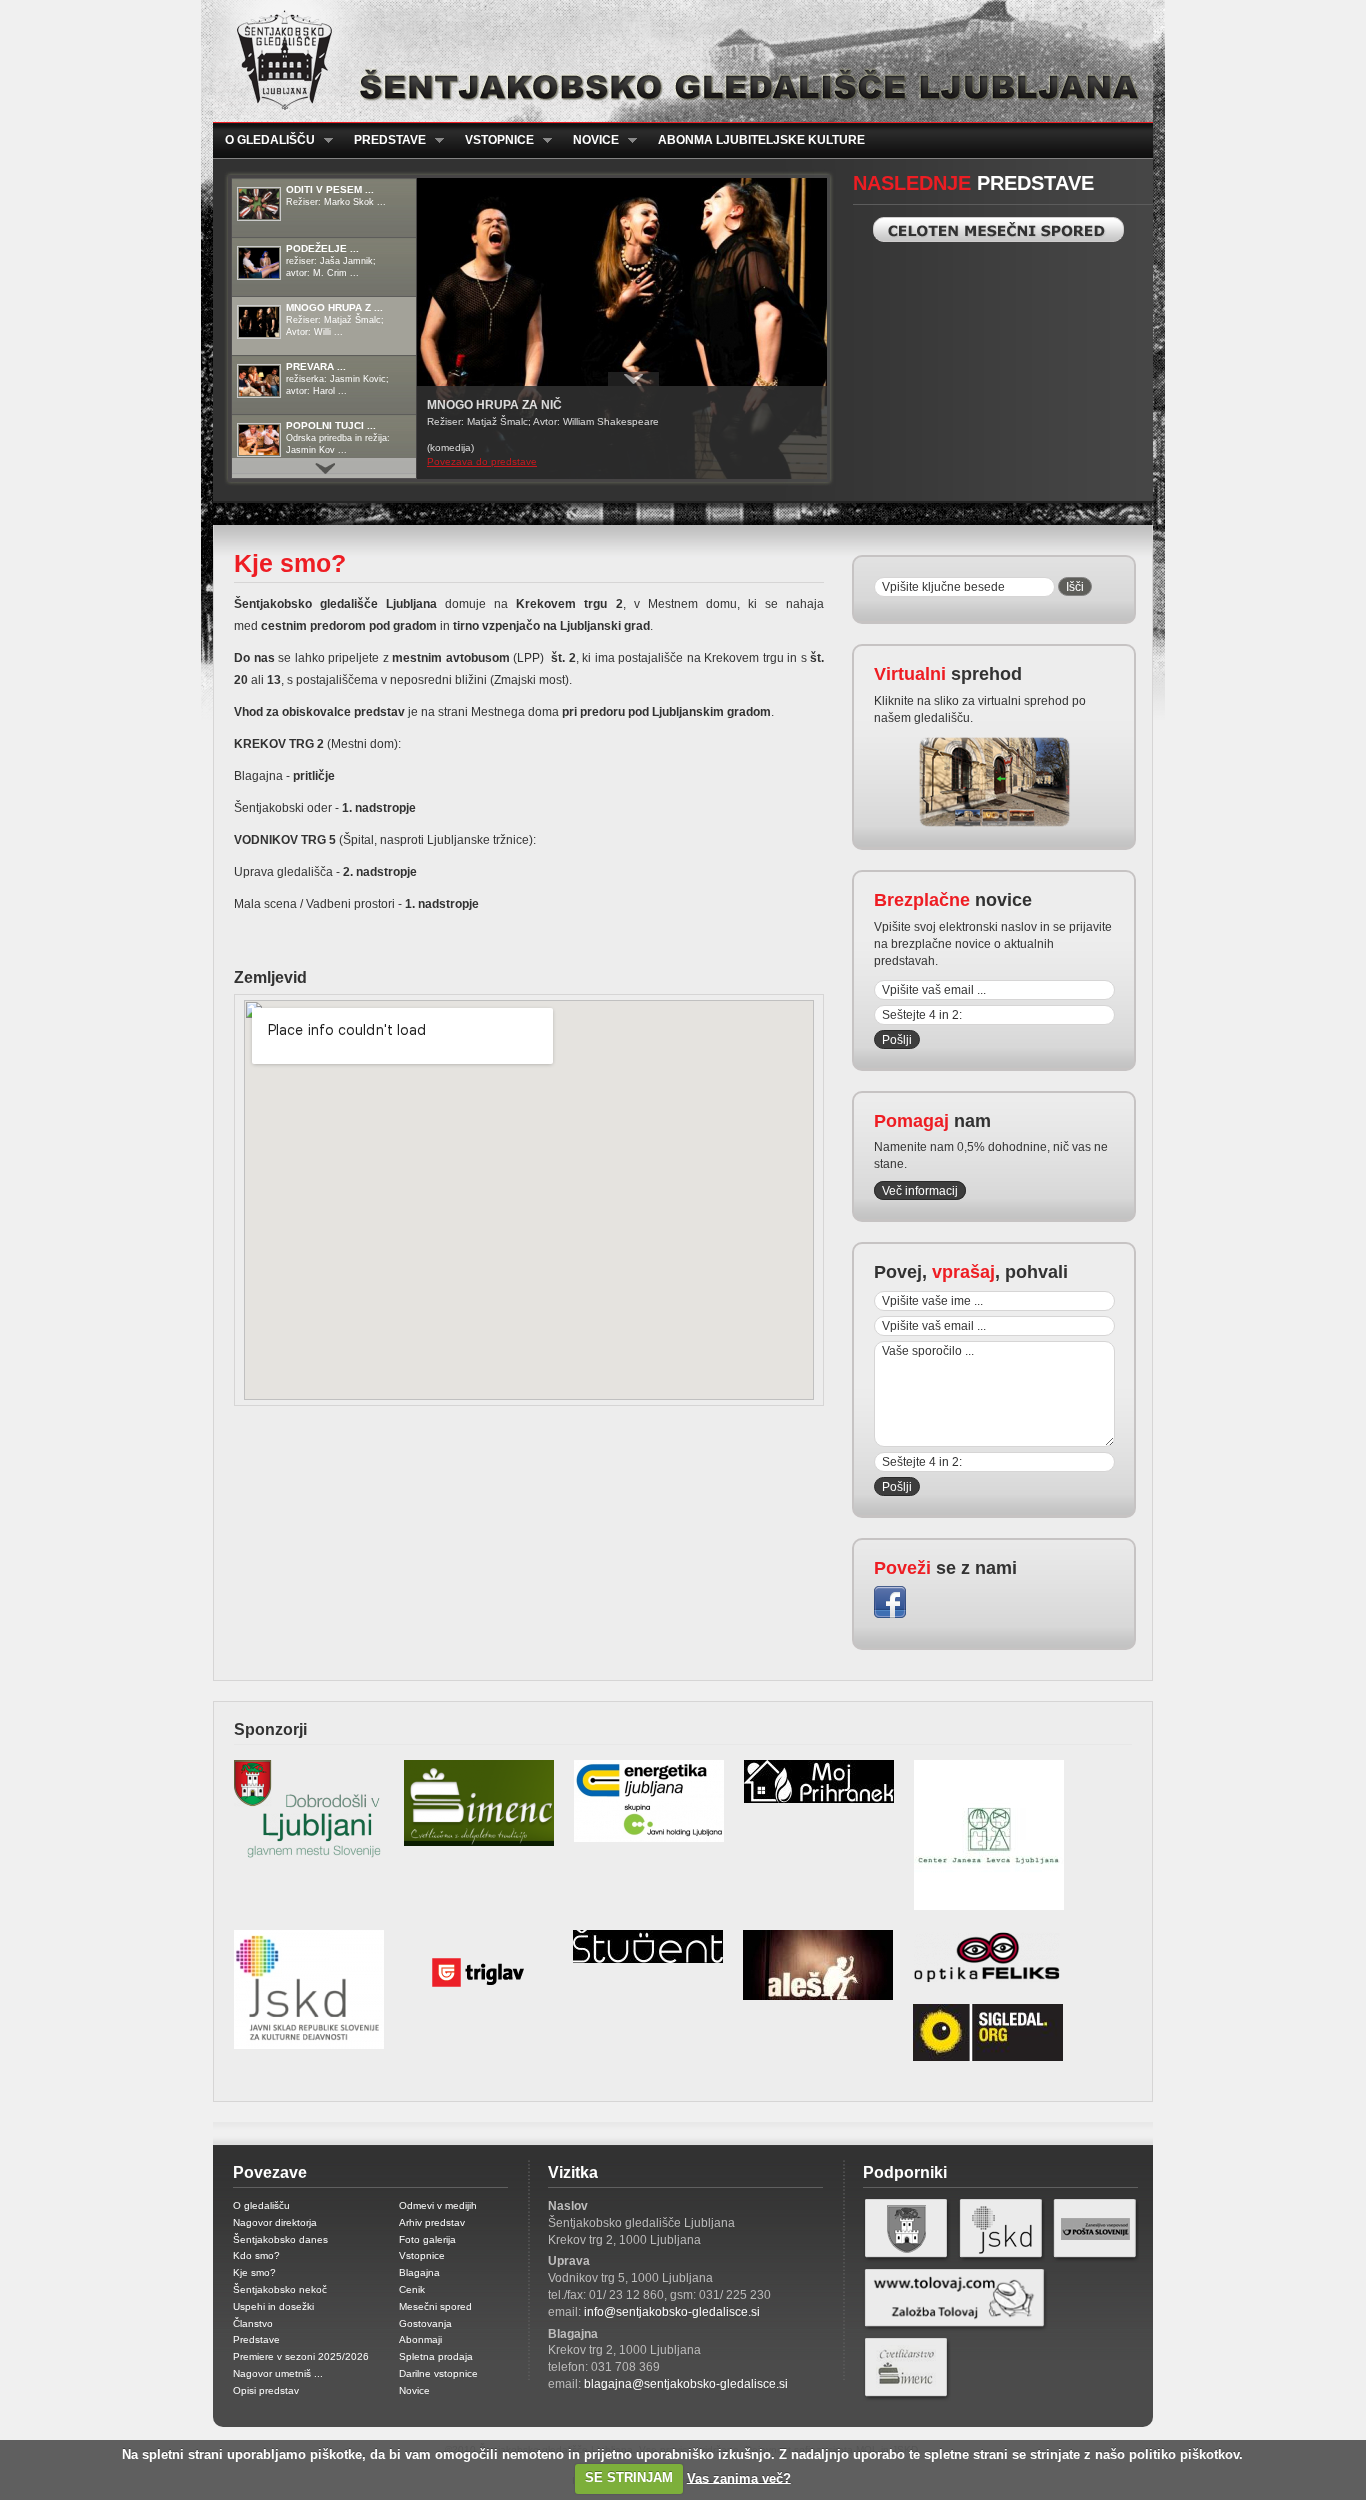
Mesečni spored (435, 2306)
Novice (590, 140)
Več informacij (920, 1191)
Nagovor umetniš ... (278, 2373)
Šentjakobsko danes (280, 2239)
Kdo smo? (256, 2255)
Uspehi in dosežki (273, 2306)
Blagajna (419, 2272)
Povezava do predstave (482, 461)
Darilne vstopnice (438, 2373)
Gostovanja (425, 2323)
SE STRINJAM (629, 2477)
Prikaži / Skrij (633, 379)
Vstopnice (493, 140)
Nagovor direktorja (275, 2222)
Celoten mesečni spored (998, 229)
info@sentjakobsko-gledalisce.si (672, 2312)
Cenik (412, 2289)
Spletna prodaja (436, 2356)
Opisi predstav (266, 2390)
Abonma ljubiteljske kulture (761, 140)
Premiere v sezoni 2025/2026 (301, 2356)
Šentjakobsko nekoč (280, 2289)
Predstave (384, 140)
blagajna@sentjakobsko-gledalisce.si (686, 2384)
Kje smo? (254, 2272)
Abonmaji (420, 2339)
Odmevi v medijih (438, 2205)
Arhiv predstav (432, 2222)
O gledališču (264, 140)
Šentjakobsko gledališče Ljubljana (678, 61)
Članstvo (253, 2323)
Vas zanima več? (739, 2477)
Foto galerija (427, 2239)
